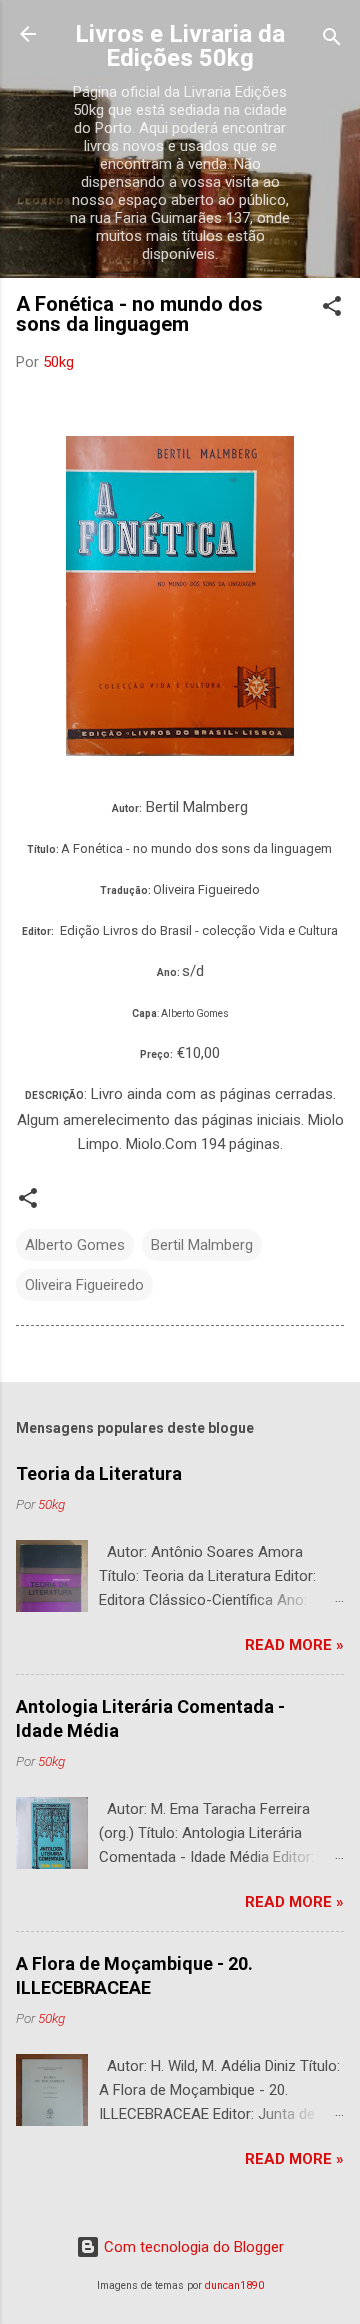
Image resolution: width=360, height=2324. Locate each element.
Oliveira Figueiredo (84, 1285)
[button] (332, 309)
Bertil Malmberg (202, 1245)
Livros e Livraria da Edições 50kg (180, 46)
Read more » (294, 1645)
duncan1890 (234, 2285)
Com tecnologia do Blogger (192, 2247)
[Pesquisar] (332, 40)
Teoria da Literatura (99, 1473)
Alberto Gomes (75, 1245)
